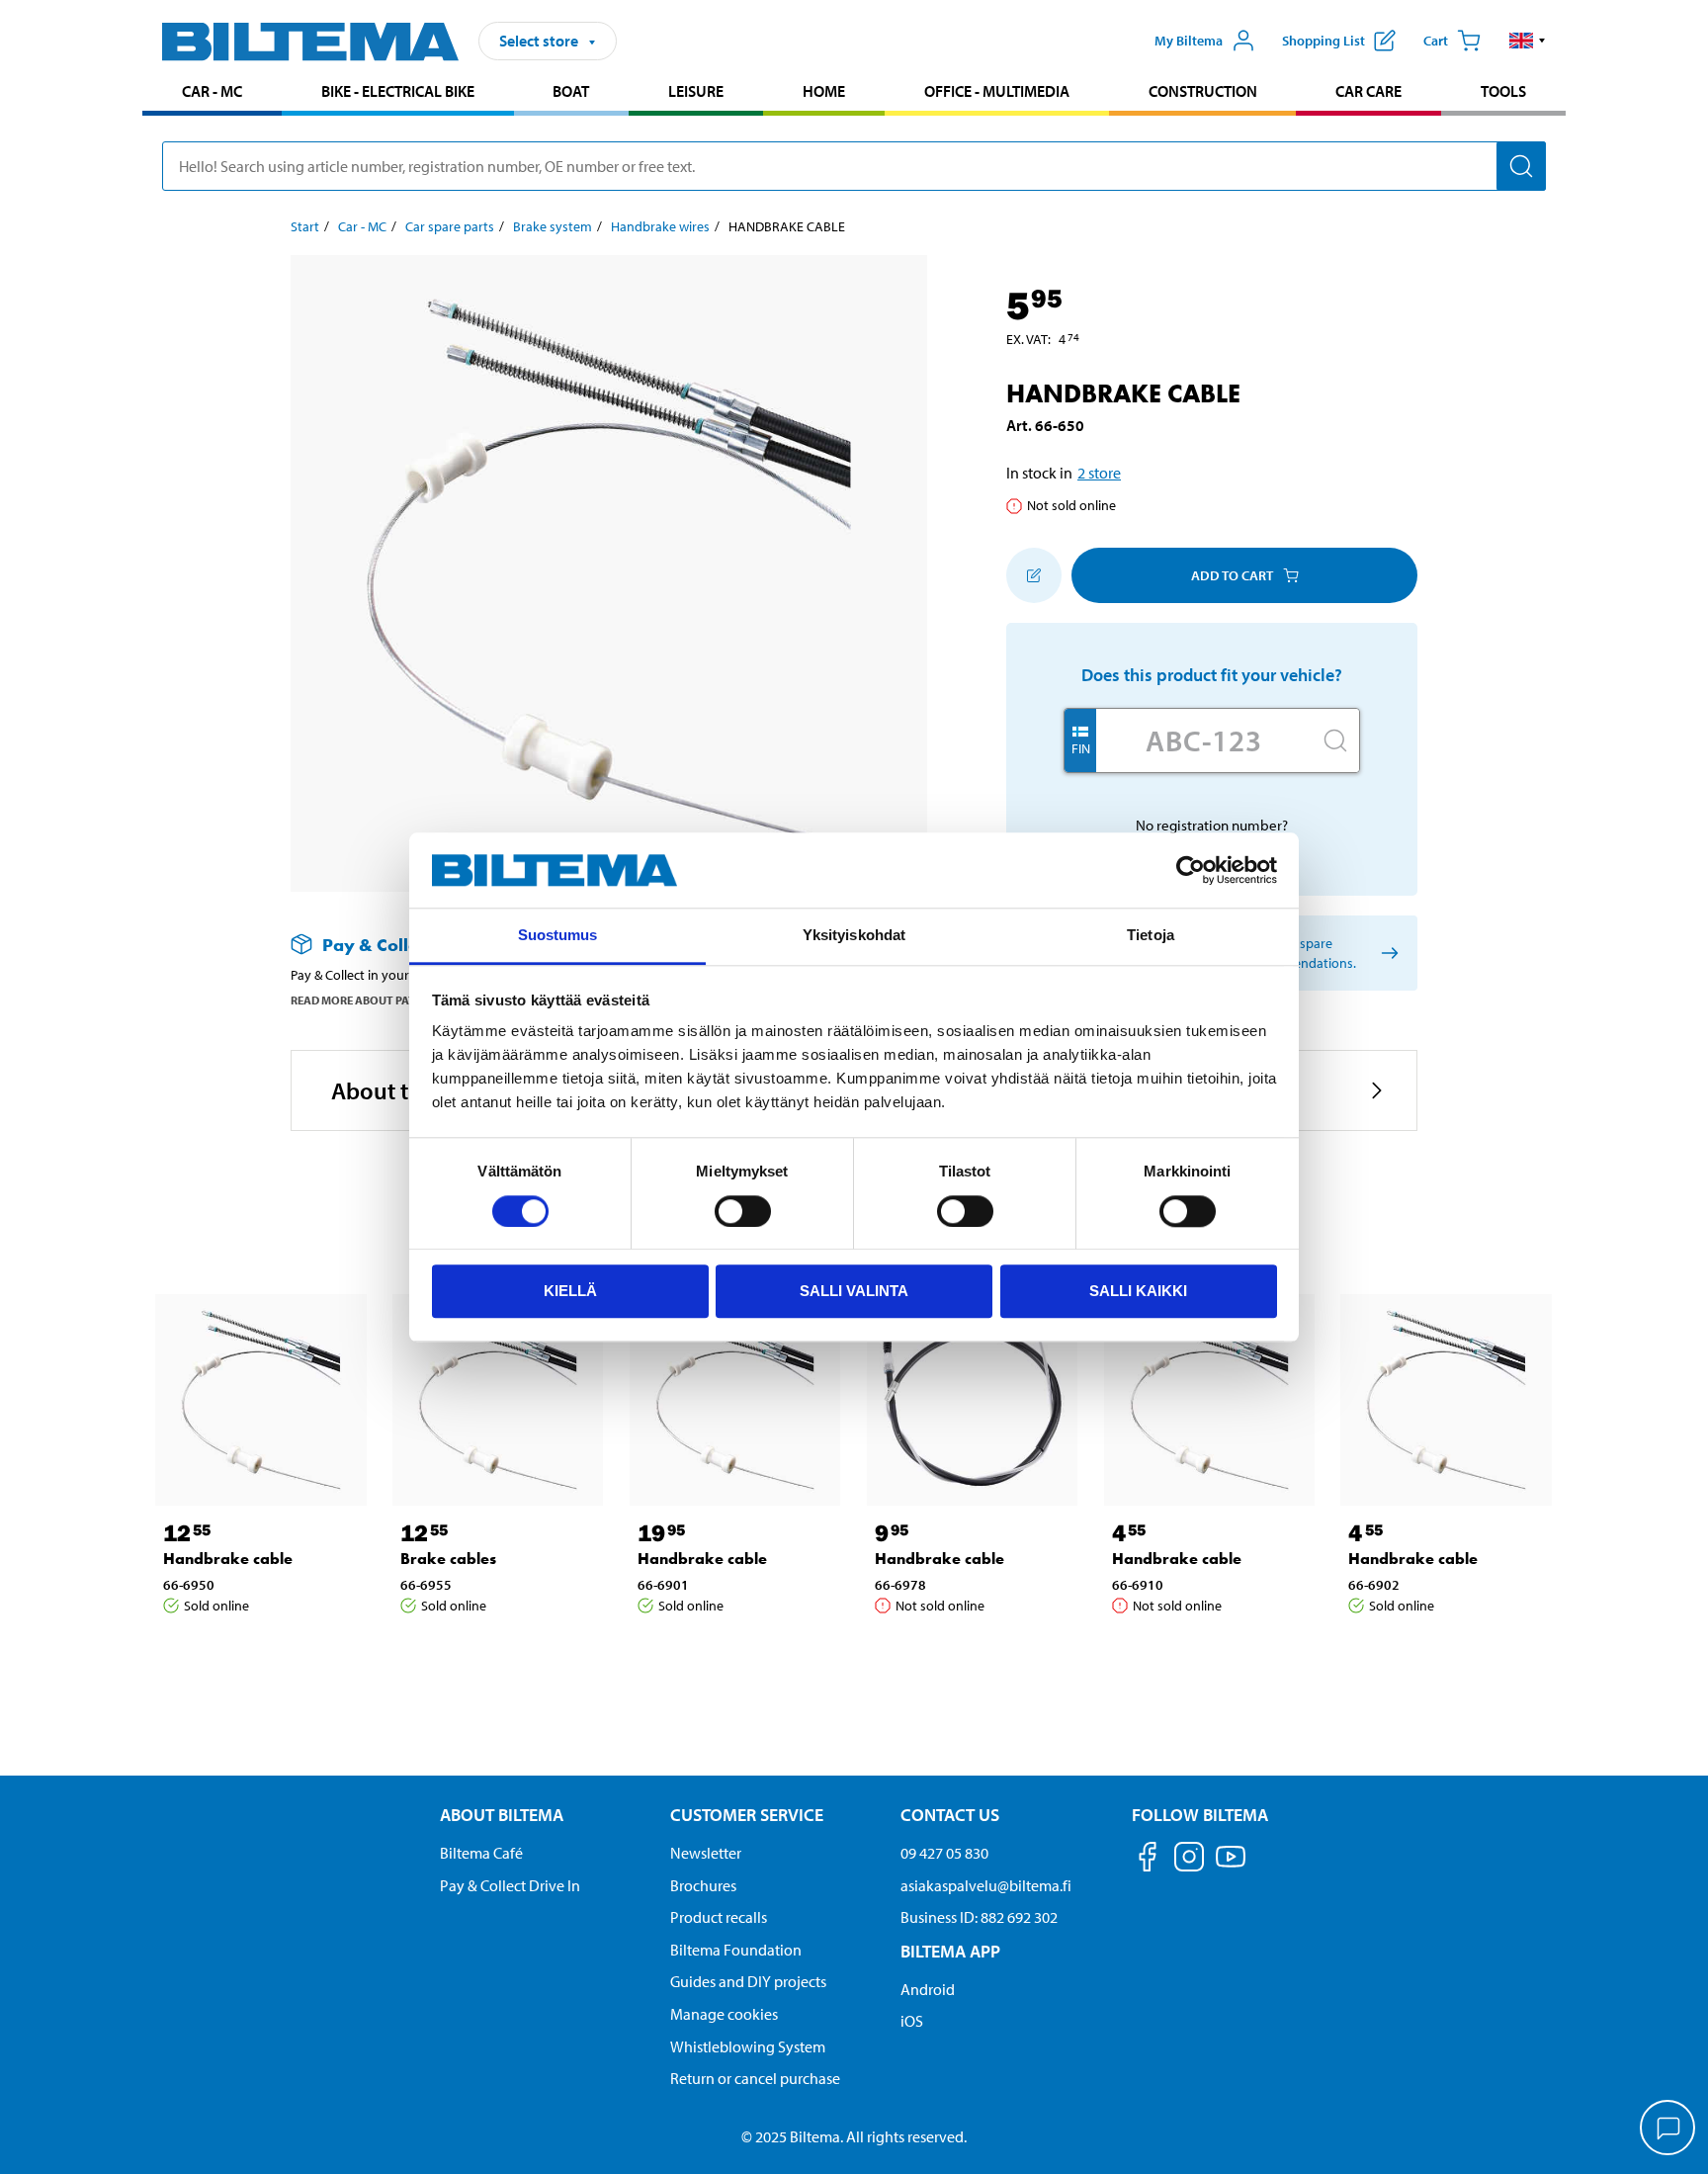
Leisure (696, 91)
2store (1099, 473)
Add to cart (1232, 575)
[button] (1528, 41)
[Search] (1521, 166)
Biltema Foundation (736, 1950)
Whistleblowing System (748, 2046)
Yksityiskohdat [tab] (854, 936)
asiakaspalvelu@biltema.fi (986, 1885)
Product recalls (719, 1917)
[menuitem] (212, 93)
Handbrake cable (228, 1559)
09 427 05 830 (944, 1853)
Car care (1368, 91)
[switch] (743, 1211)
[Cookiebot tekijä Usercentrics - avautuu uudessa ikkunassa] (1191, 870)
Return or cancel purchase (755, 2078)
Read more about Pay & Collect (383, 1000)
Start (305, 226)
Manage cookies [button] (724, 2014)
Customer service (747, 1815)
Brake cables (448, 1559)
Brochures (703, 1885)
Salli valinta (854, 1291)
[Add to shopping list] (1034, 575)
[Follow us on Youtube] (1231, 1866)
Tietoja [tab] (1151, 936)
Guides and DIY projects (748, 1981)
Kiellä (570, 1291)
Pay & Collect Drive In (510, 1885)
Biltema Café (481, 1853)
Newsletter (706, 1853)
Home (824, 91)
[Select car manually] (1386, 954)
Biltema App (950, 1951)
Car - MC (212, 91)
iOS (912, 2021)
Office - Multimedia (997, 91)
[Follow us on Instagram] (1189, 1860)
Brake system (553, 226)
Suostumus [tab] (558, 936)
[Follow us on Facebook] (1148, 1860)
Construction (1203, 91)
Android (928, 1989)
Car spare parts (450, 226)
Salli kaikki (1138, 1291)
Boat (571, 91)
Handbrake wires (660, 226)
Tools (1503, 91)
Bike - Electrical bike (398, 91)
